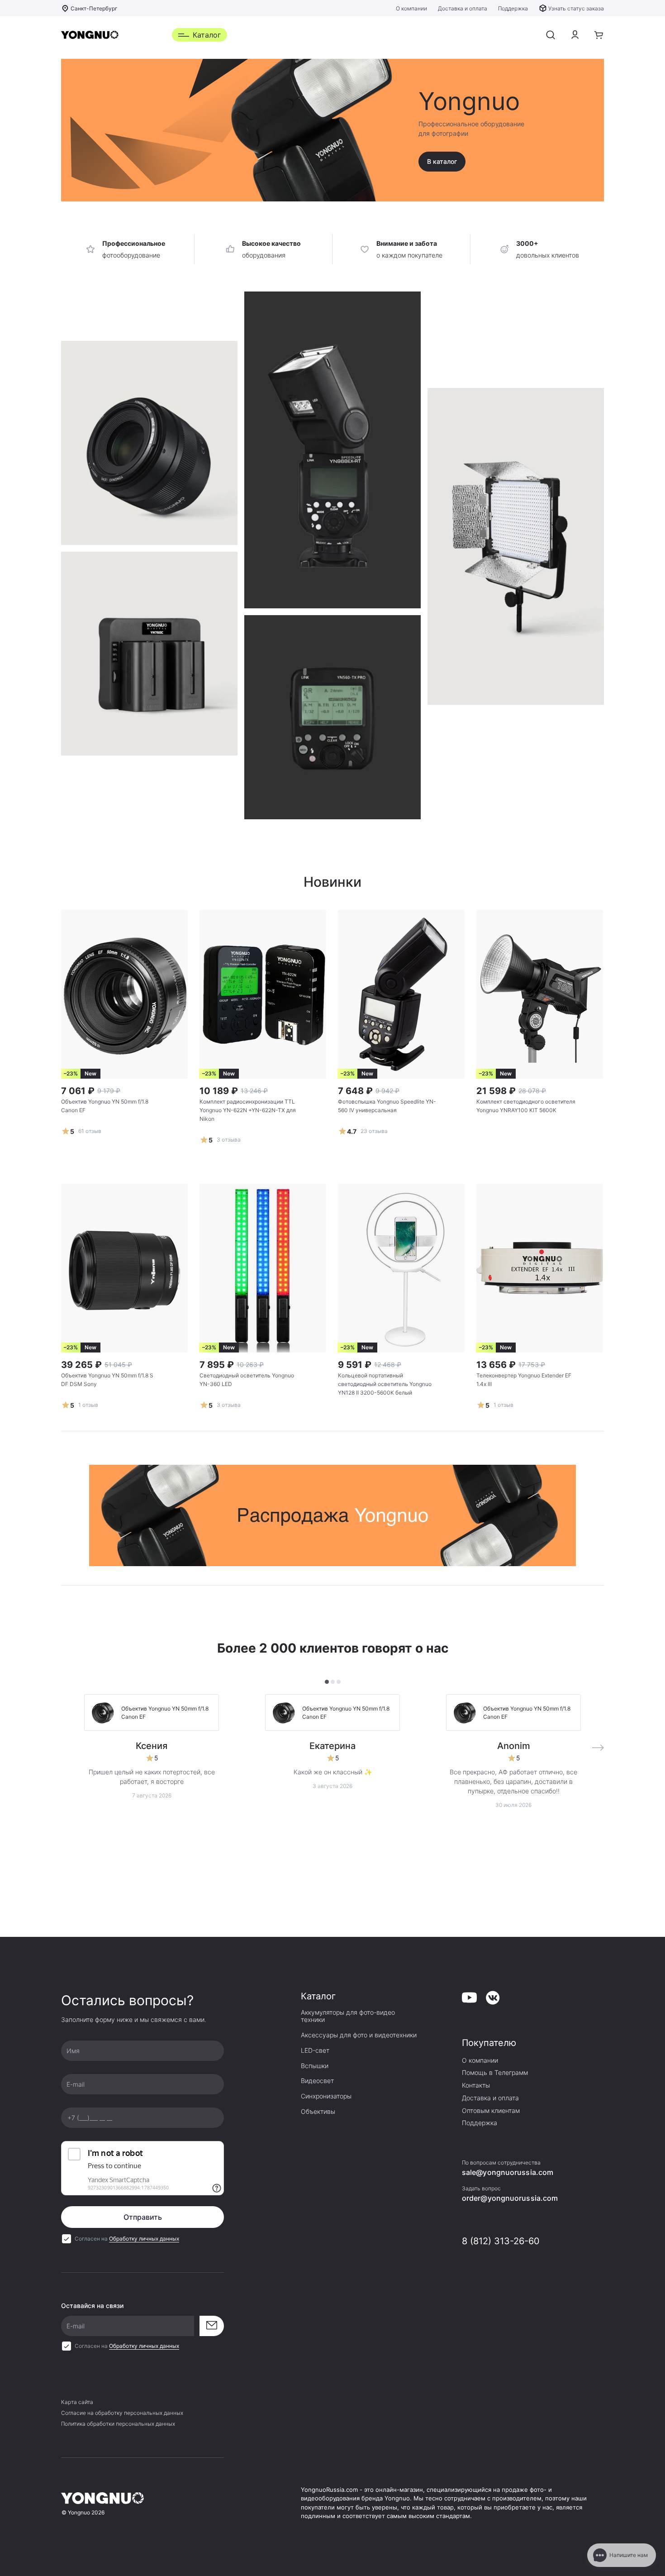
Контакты (476, 2085)
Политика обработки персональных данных (118, 2424)
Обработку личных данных (144, 2239)
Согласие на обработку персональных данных (122, 2413)
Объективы (318, 2112)
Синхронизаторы (326, 2096)
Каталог (207, 35)
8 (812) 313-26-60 (501, 2241)
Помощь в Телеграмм (495, 2073)
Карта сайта (77, 2402)
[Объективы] (149, 443)
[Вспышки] (516, 546)
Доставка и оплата (463, 8)
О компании (411, 8)
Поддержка (513, 8)
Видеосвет (317, 2081)
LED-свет (315, 2050)
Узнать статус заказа (576, 8)
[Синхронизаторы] (332, 450)
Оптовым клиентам (491, 2111)
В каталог (442, 161)
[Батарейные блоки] (332, 717)
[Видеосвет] (149, 654)
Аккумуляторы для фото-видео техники (348, 2016)
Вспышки (315, 2066)
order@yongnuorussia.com (510, 2198)
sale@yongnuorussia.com (508, 2172)
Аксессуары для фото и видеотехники (359, 2035)
